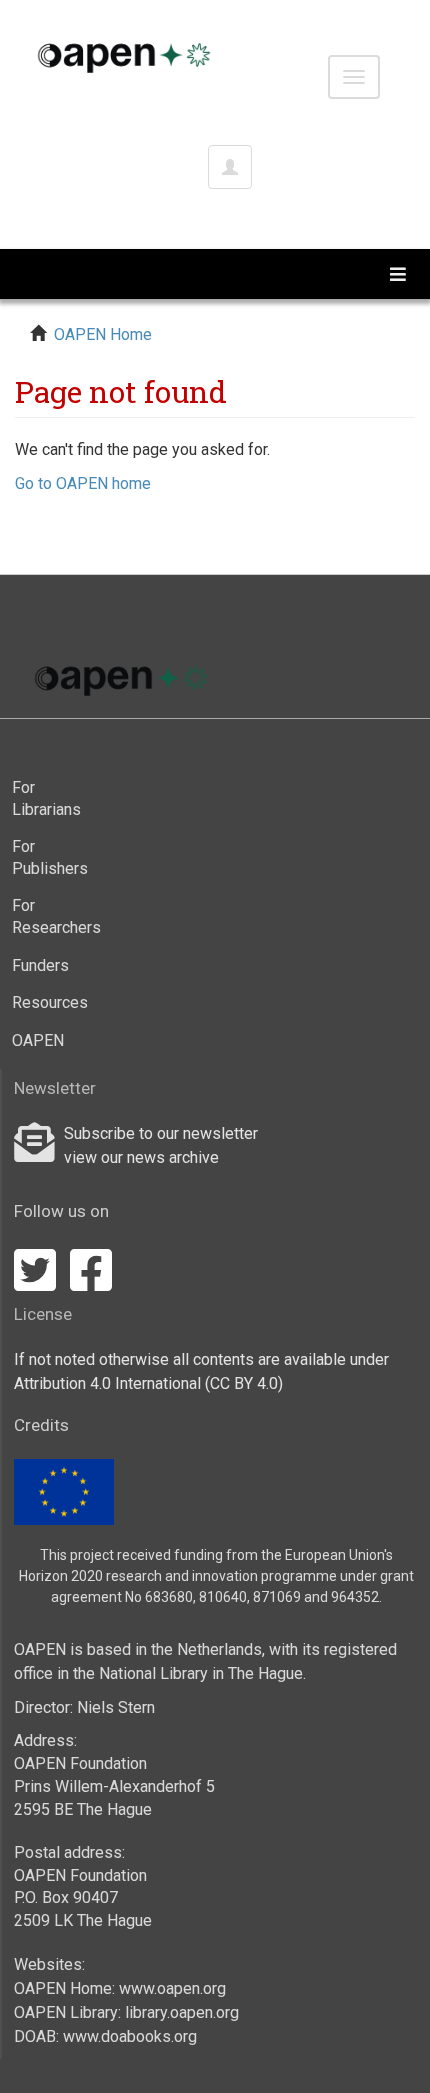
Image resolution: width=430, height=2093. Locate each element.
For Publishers (50, 857)
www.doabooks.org (130, 2036)
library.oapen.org (182, 2012)
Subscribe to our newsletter (161, 1133)
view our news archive (141, 1157)
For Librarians (46, 798)
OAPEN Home (103, 334)
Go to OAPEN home (83, 483)
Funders (40, 965)
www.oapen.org (172, 1988)
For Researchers (52, 916)
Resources (50, 1002)
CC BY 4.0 (244, 1383)
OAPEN (38, 1040)
